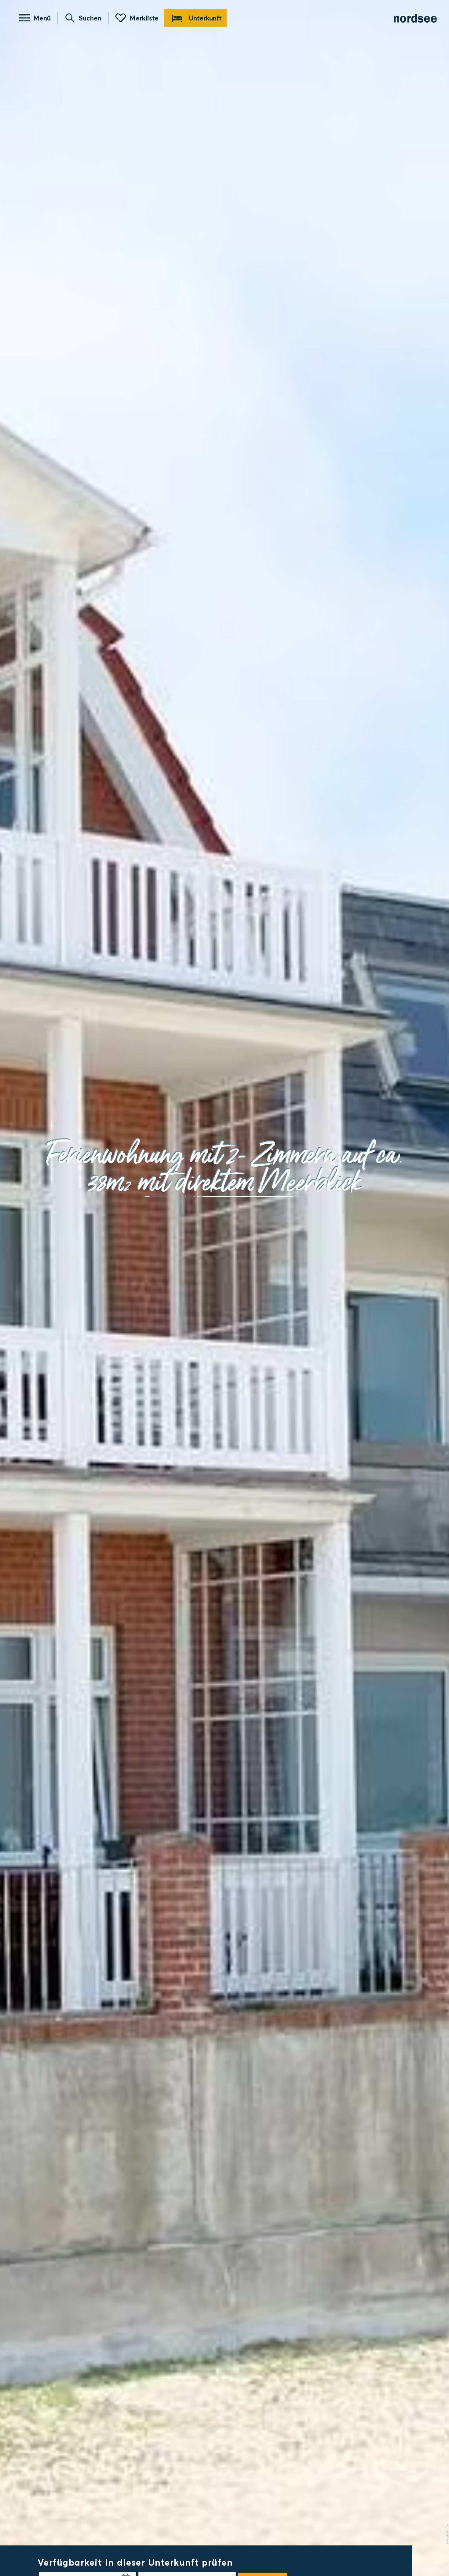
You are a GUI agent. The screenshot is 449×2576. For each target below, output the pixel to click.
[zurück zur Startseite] (415, 18)
